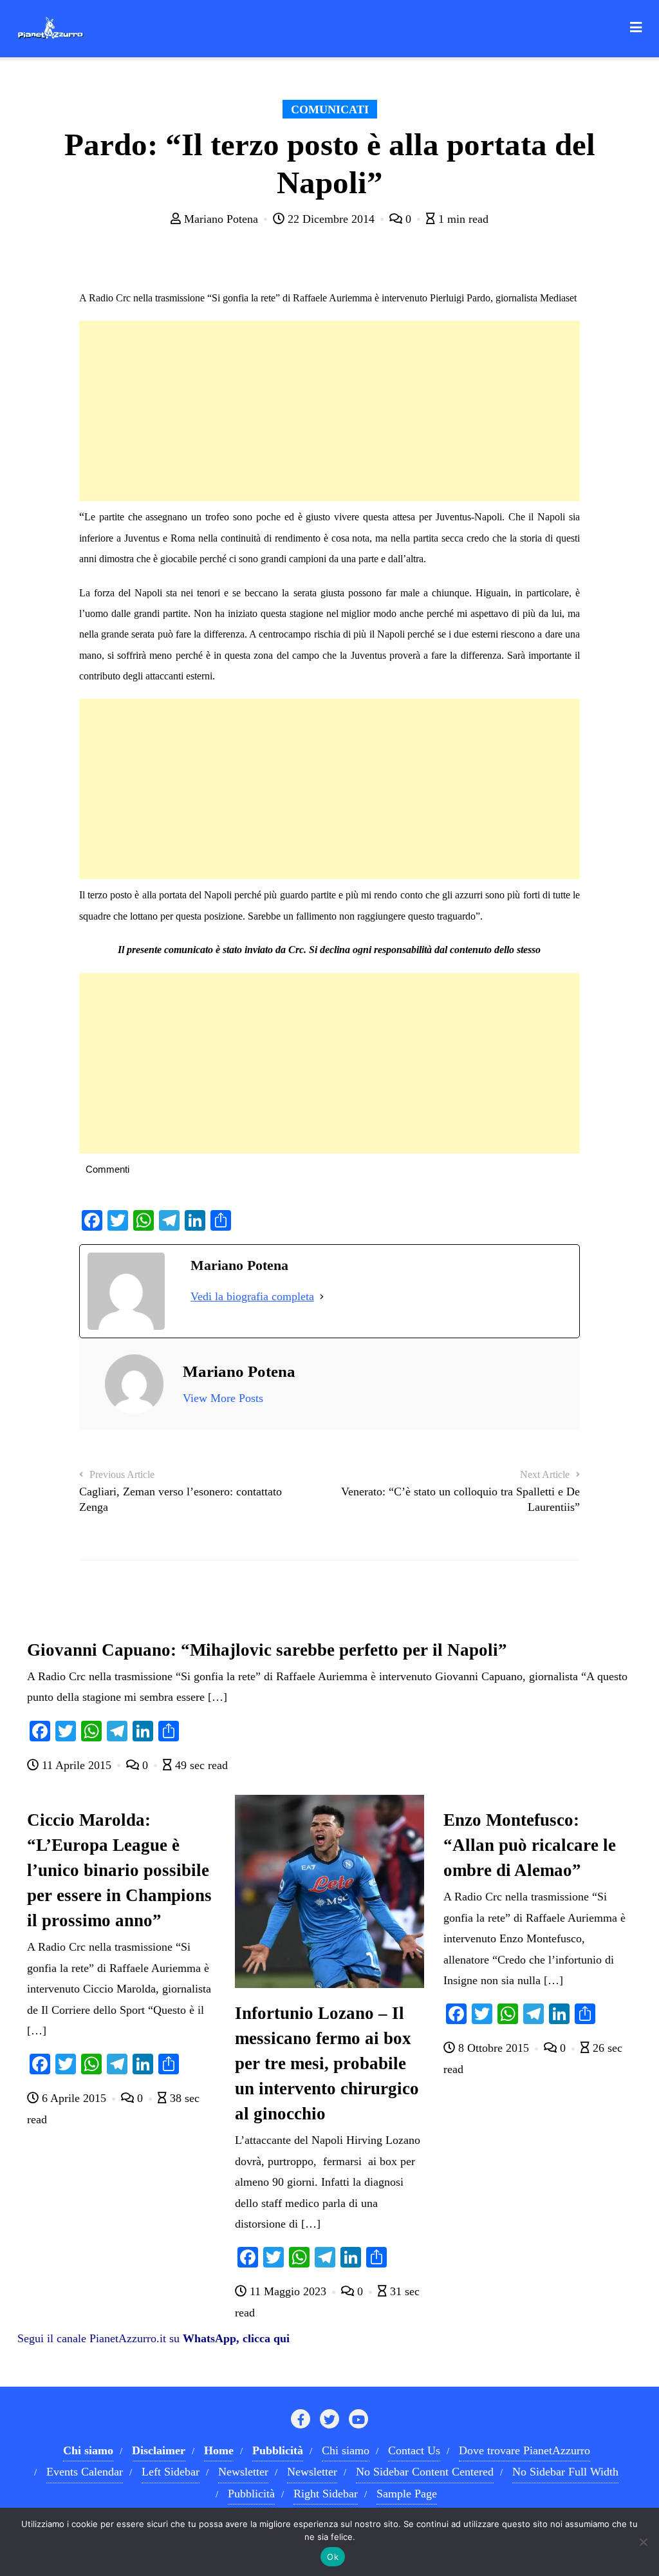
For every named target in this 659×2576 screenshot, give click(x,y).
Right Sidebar (326, 2494)
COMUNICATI (330, 109)
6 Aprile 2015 (74, 2098)
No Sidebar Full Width (565, 2472)
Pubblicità (251, 2494)
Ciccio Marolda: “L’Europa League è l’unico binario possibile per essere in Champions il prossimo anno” (119, 1870)
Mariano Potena (221, 219)
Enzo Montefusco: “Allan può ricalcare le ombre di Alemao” (530, 1845)
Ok (333, 2557)
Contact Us (414, 2450)
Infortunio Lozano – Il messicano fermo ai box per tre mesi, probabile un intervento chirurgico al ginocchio (327, 2063)
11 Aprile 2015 (77, 1765)
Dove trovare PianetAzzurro (524, 2450)
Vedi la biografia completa (252, 1296)
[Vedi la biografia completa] (322, 1296)
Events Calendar (85, 2472)
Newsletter (243, 2472)
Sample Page (407, 2494)
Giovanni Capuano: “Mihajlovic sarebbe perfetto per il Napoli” (267, 1650)
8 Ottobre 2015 (494, 2048)
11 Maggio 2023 (288, 2291)
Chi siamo (346, 2450)
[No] (643, 2542)
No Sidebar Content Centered (425, 2472)
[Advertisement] (329, 411)
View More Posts (223, 1398)
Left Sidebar (171, 2472)
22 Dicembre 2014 (331, 219)
